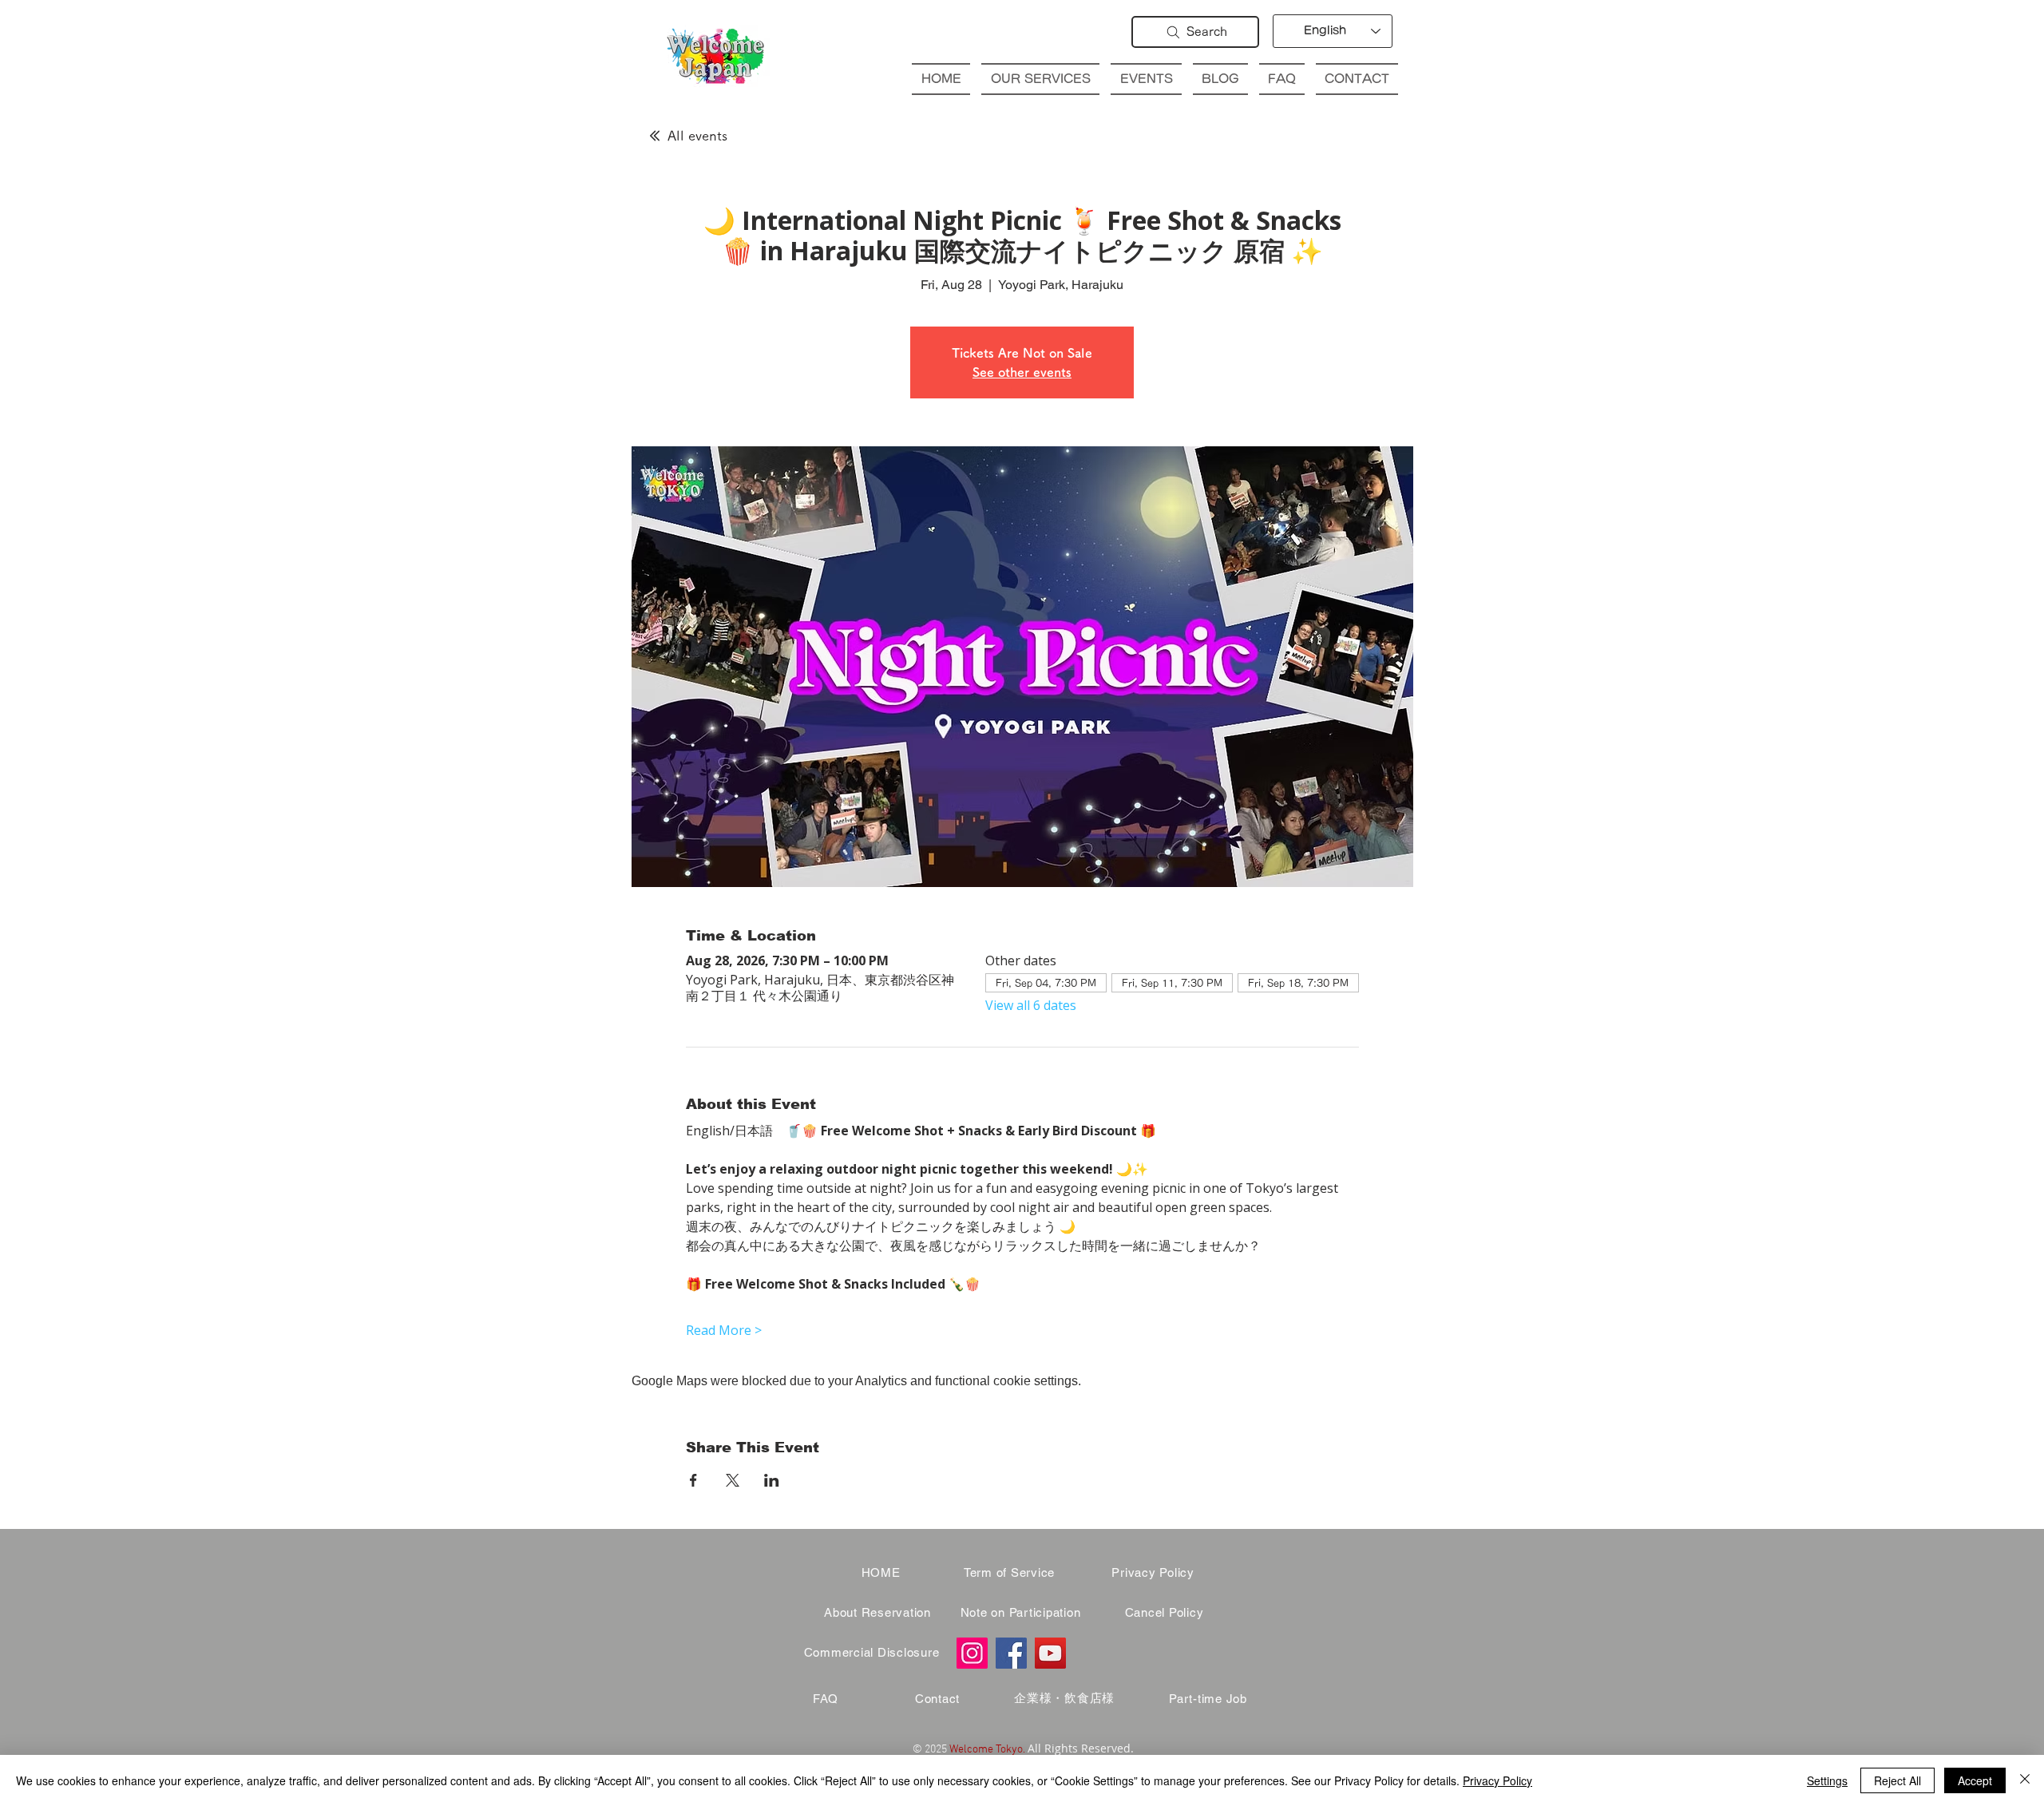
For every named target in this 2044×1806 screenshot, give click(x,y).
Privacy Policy (1497, 1780)
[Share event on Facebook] (693, 1480)
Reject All (1897, 1780)
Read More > (724, 1330)
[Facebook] (1011, 1653)
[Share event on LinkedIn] (772, 1480)
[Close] (2025, 1780)
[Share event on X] (733, 1480)
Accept (1975, 1780)
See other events (1022, 372)
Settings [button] (1827, 1780)
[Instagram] (972, 1653)
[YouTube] (1050, 1653)
